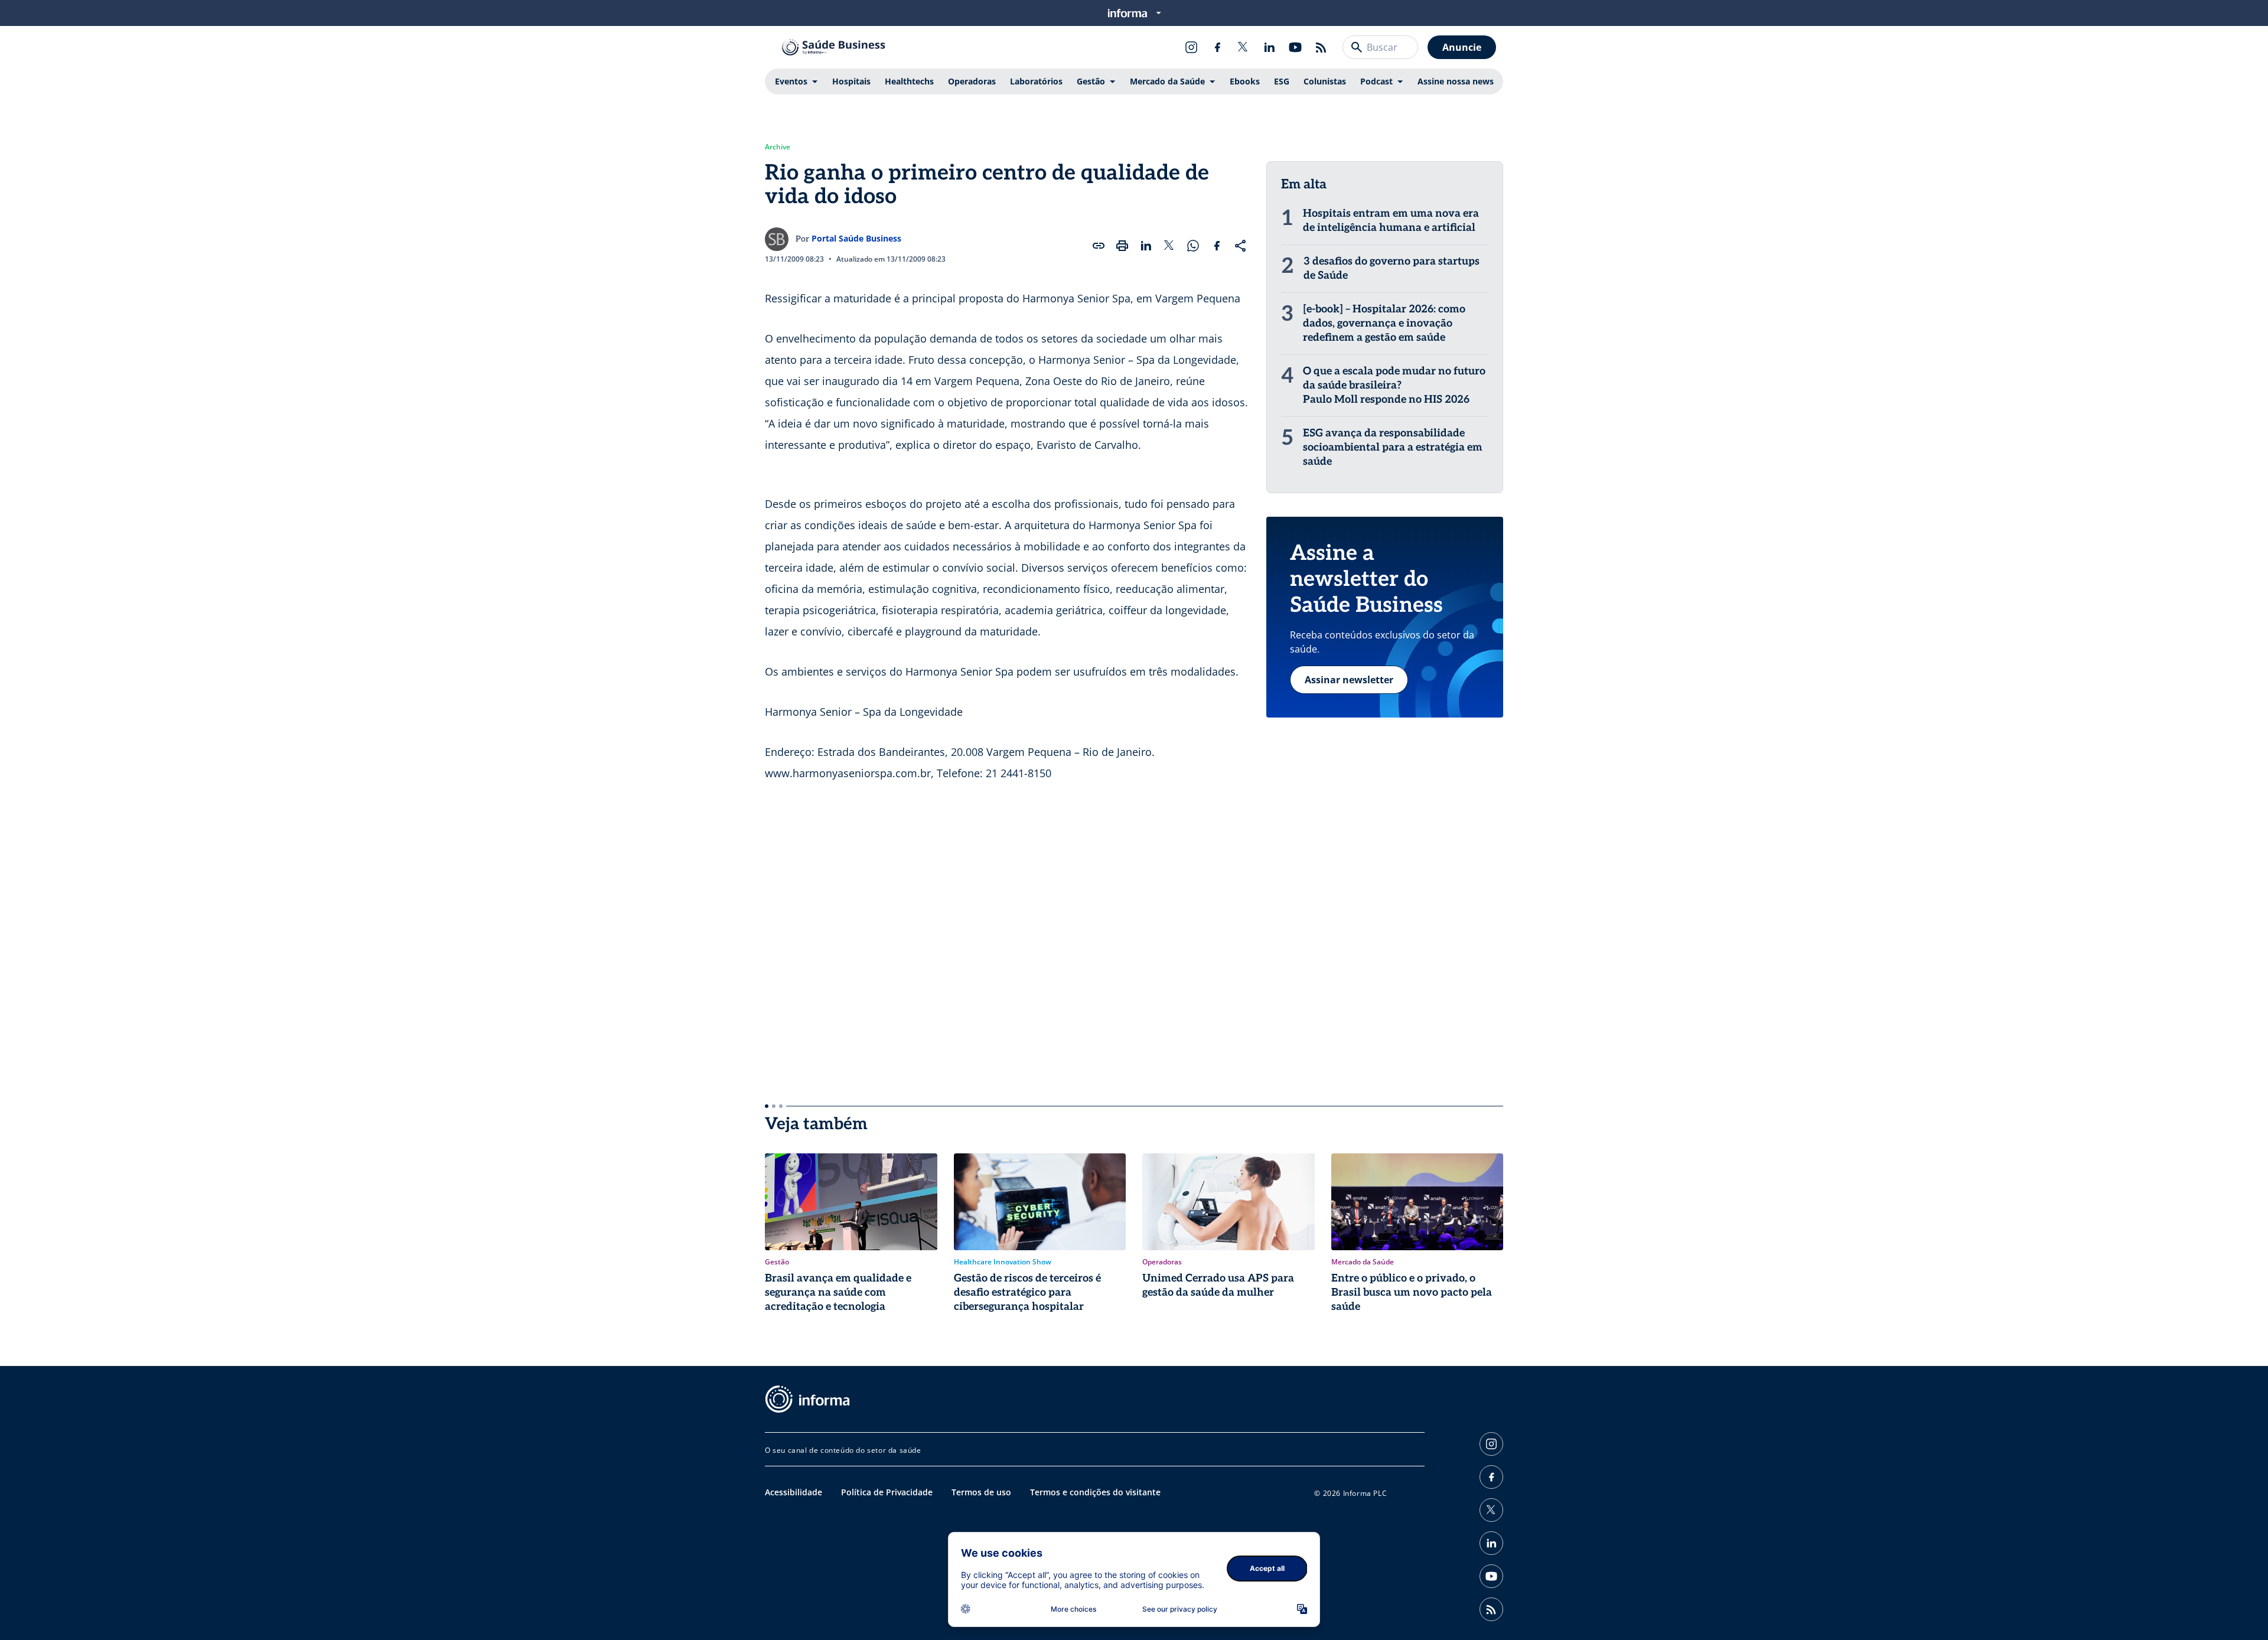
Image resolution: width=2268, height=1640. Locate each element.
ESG (1282, 81)
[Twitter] (1243, 47)
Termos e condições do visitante (1095, 1492)
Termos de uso (981, 1492)
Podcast (1376, 81)
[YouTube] (1295, 47)
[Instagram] (1191, 47)
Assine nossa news (1456, 81)
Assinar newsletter (1349, 680)
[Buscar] (1357, 47)
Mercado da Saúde (1167, 81)
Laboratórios (1036, 81)
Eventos (791, 81)
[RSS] (1321, 47)
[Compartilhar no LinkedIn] (1146, 246)
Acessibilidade (794, 1492)
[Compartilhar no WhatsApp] (1193, 246)
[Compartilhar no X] (1169, 246)
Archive (778, 147)
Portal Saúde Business (856, 238)
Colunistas (1325, 81)
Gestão (1091, 81)
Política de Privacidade (887, 1492)
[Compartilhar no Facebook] (1217, 246)
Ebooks (1245, 81)
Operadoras (972, 81)
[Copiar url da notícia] (1099, 246)
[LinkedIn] (1269, 47)
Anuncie (1462, 47)
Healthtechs (909, 81)
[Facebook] (1217, 47)
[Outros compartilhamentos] (1240, 246)
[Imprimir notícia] (1122, 246)
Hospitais (851, 81)
